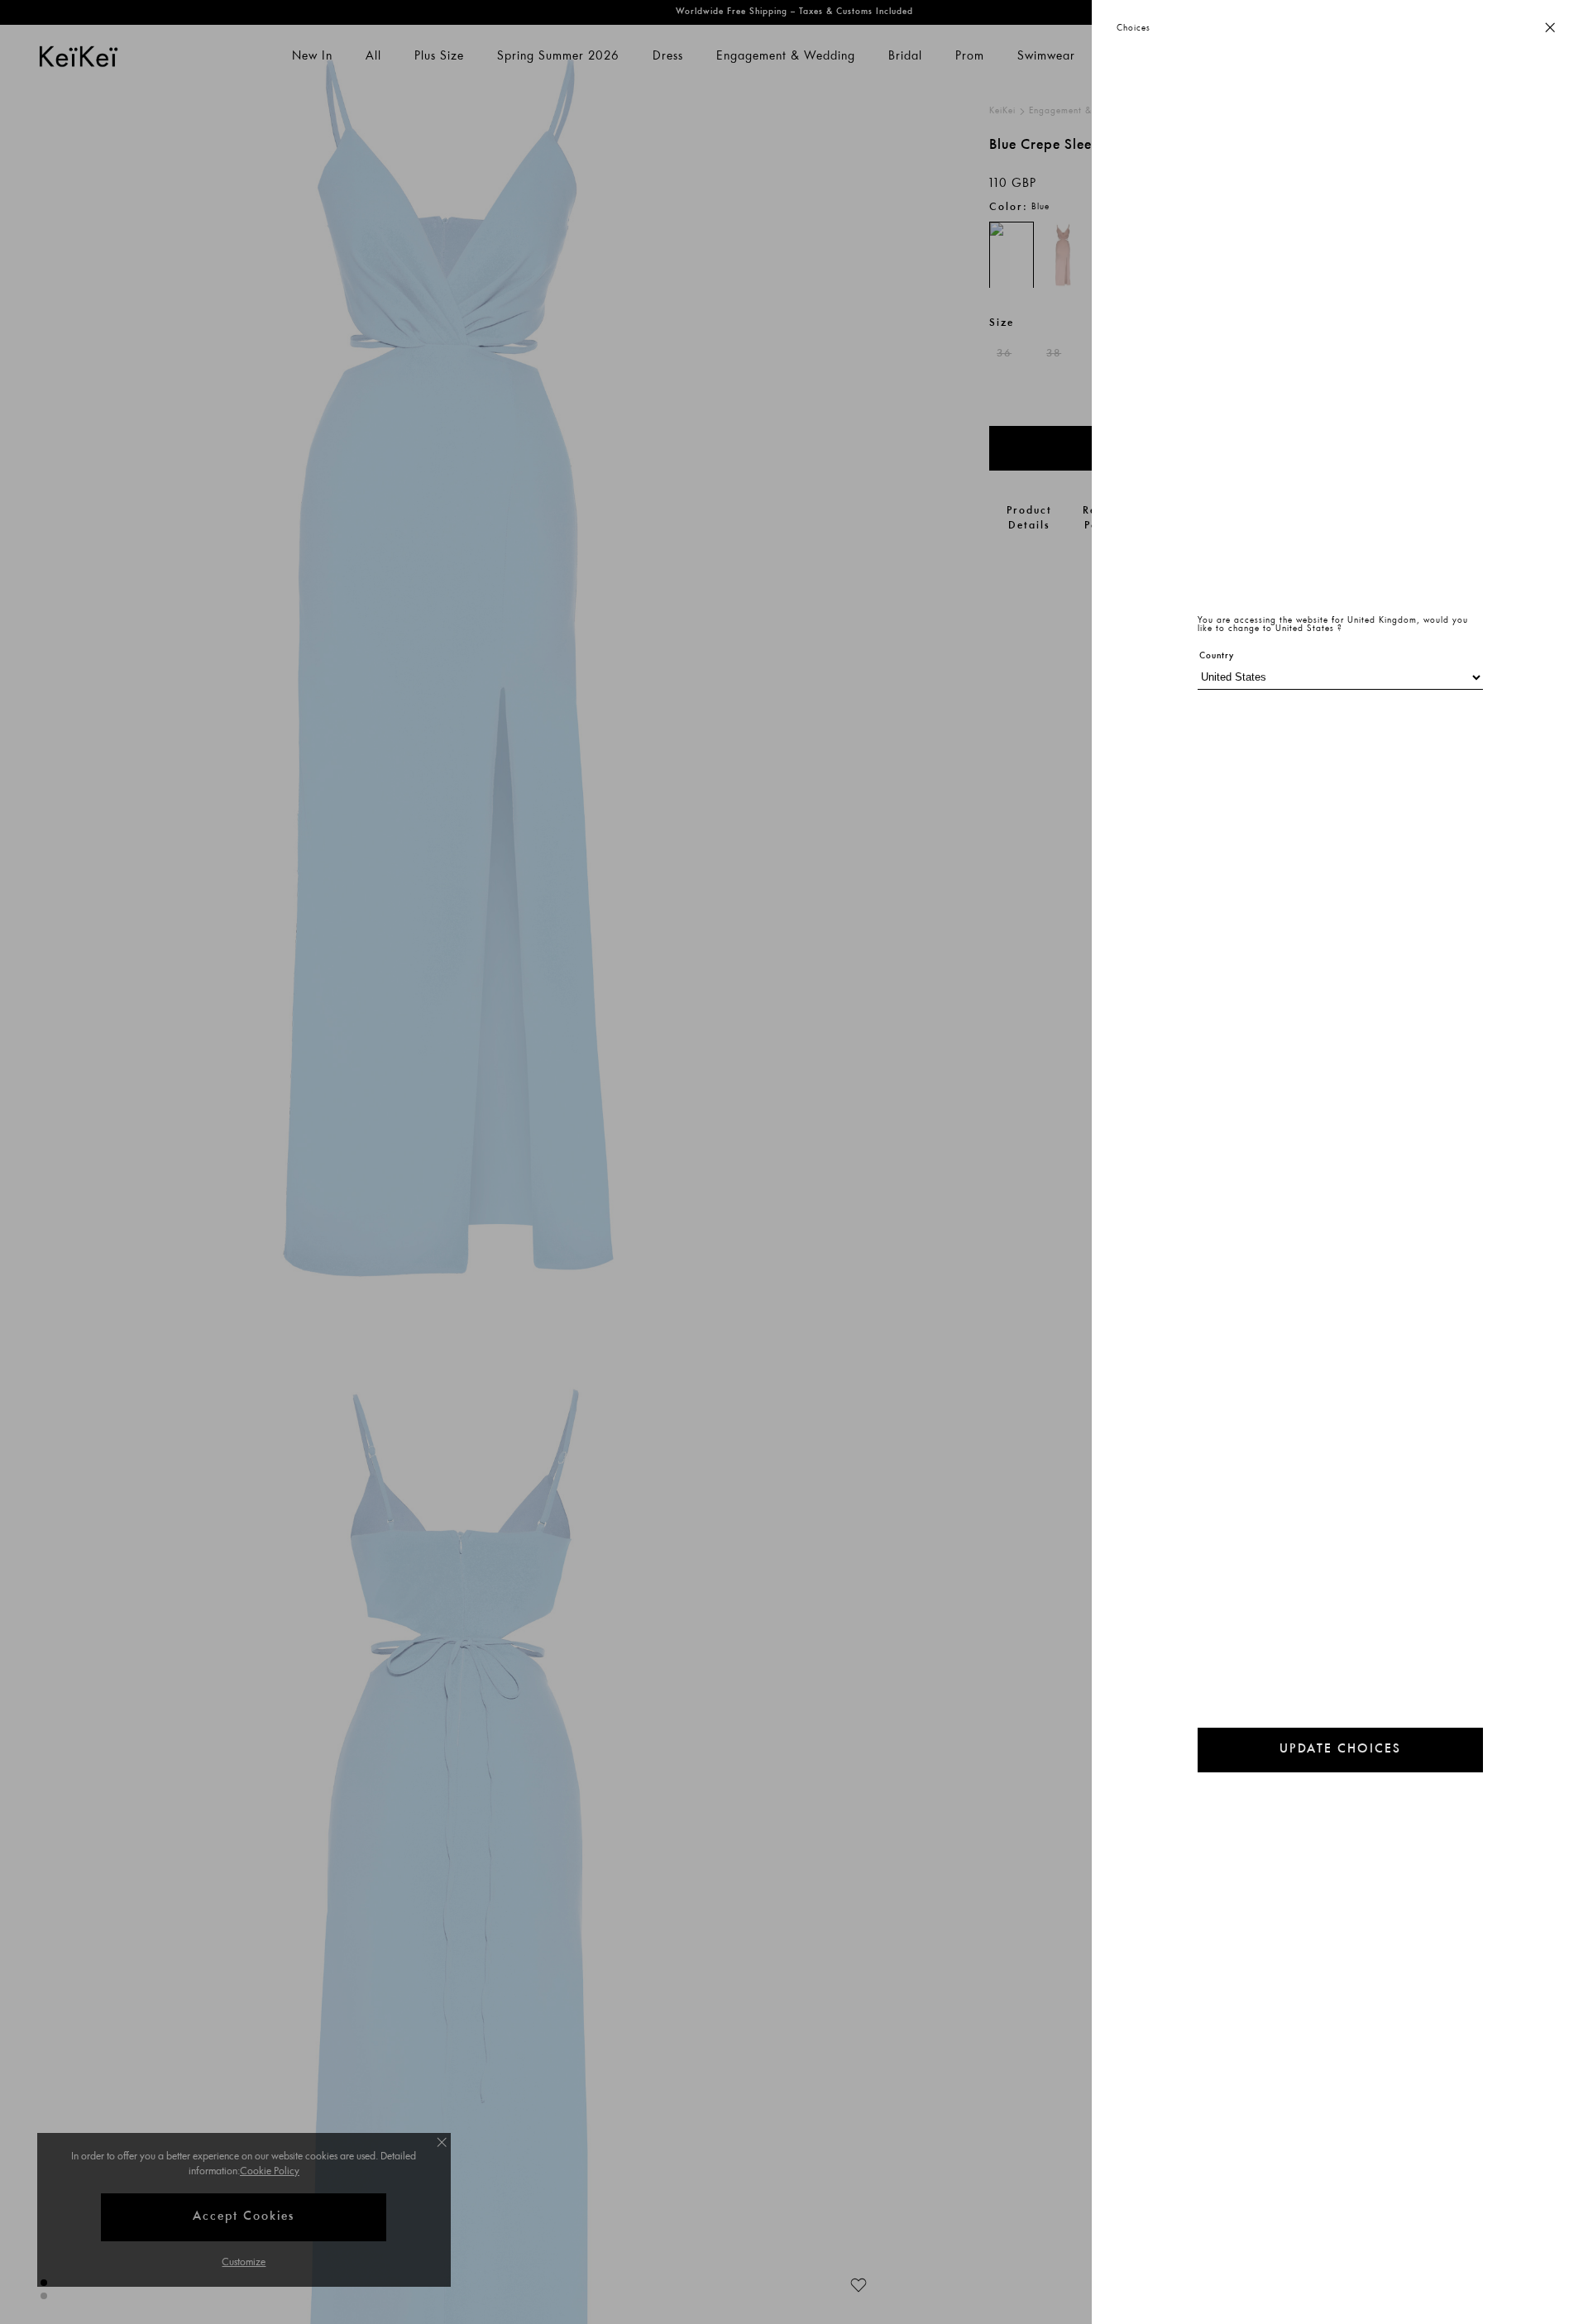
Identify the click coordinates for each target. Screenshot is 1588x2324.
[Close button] (1550, 29)
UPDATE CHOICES (1340, 1750)
